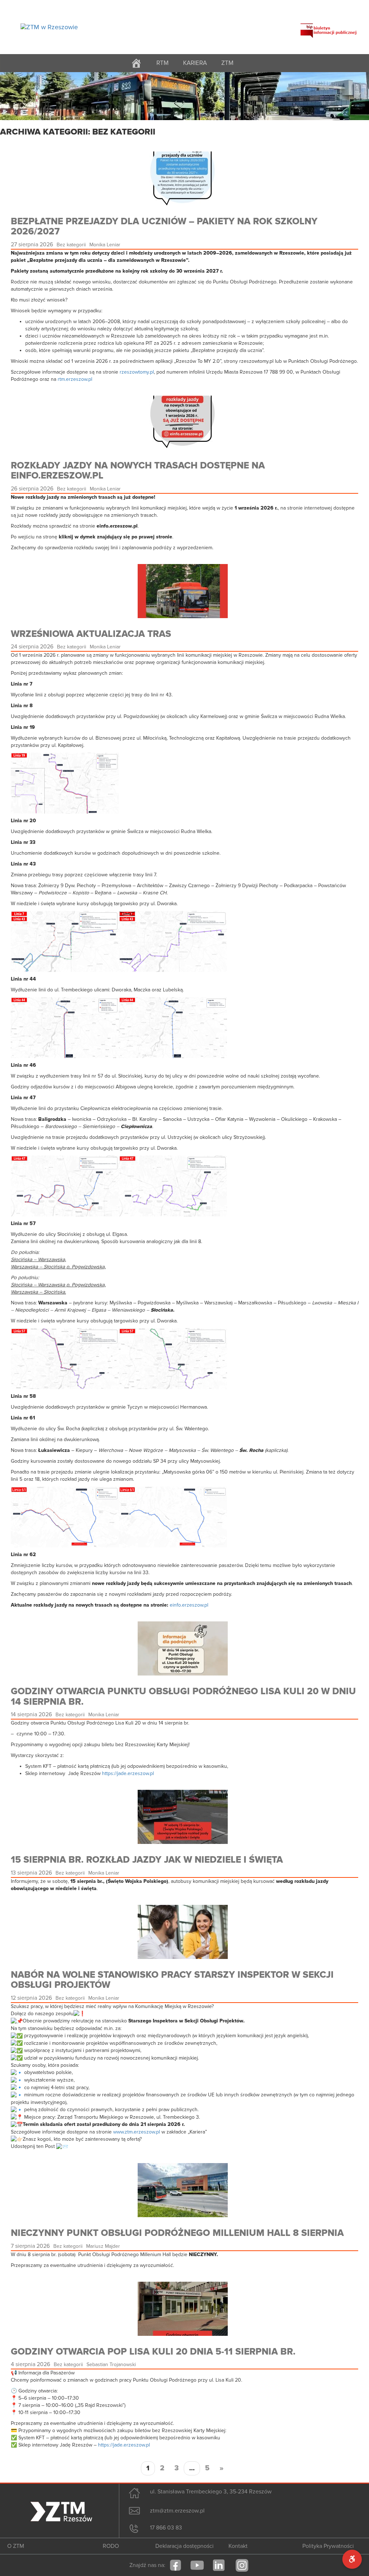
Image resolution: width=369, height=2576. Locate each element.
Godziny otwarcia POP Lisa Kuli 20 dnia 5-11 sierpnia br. (153, 2352)
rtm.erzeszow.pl (75, 379)
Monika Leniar (105, 245)
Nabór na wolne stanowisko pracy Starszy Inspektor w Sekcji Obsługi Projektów (172, 1980)
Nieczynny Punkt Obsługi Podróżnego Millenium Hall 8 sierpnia (177, 2233)
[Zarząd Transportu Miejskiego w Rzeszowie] (49, 27)
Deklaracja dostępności (184, 2546)
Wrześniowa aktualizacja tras (91, 634)
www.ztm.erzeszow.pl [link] (137, 2132)
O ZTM (16, 2546)
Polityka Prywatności (328, 2546)
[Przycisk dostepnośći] (352, 2559)
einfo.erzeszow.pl (189, 1605)
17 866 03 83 (166, 2528)
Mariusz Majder (103, 2246)
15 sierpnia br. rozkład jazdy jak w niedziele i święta (147, 1860)
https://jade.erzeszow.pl (128, 1773)
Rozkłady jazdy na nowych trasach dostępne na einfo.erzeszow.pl (138, 471)
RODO (111, 2546)
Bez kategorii (71, 245)
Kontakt (238, 2546)
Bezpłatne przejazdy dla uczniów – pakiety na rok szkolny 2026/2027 (164, 227)
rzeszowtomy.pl (137, 372)
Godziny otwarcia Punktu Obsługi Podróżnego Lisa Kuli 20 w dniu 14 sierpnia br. (183, 1697)
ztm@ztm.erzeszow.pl (177, 2511)
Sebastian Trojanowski (111, 2364)
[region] (184, 96)
